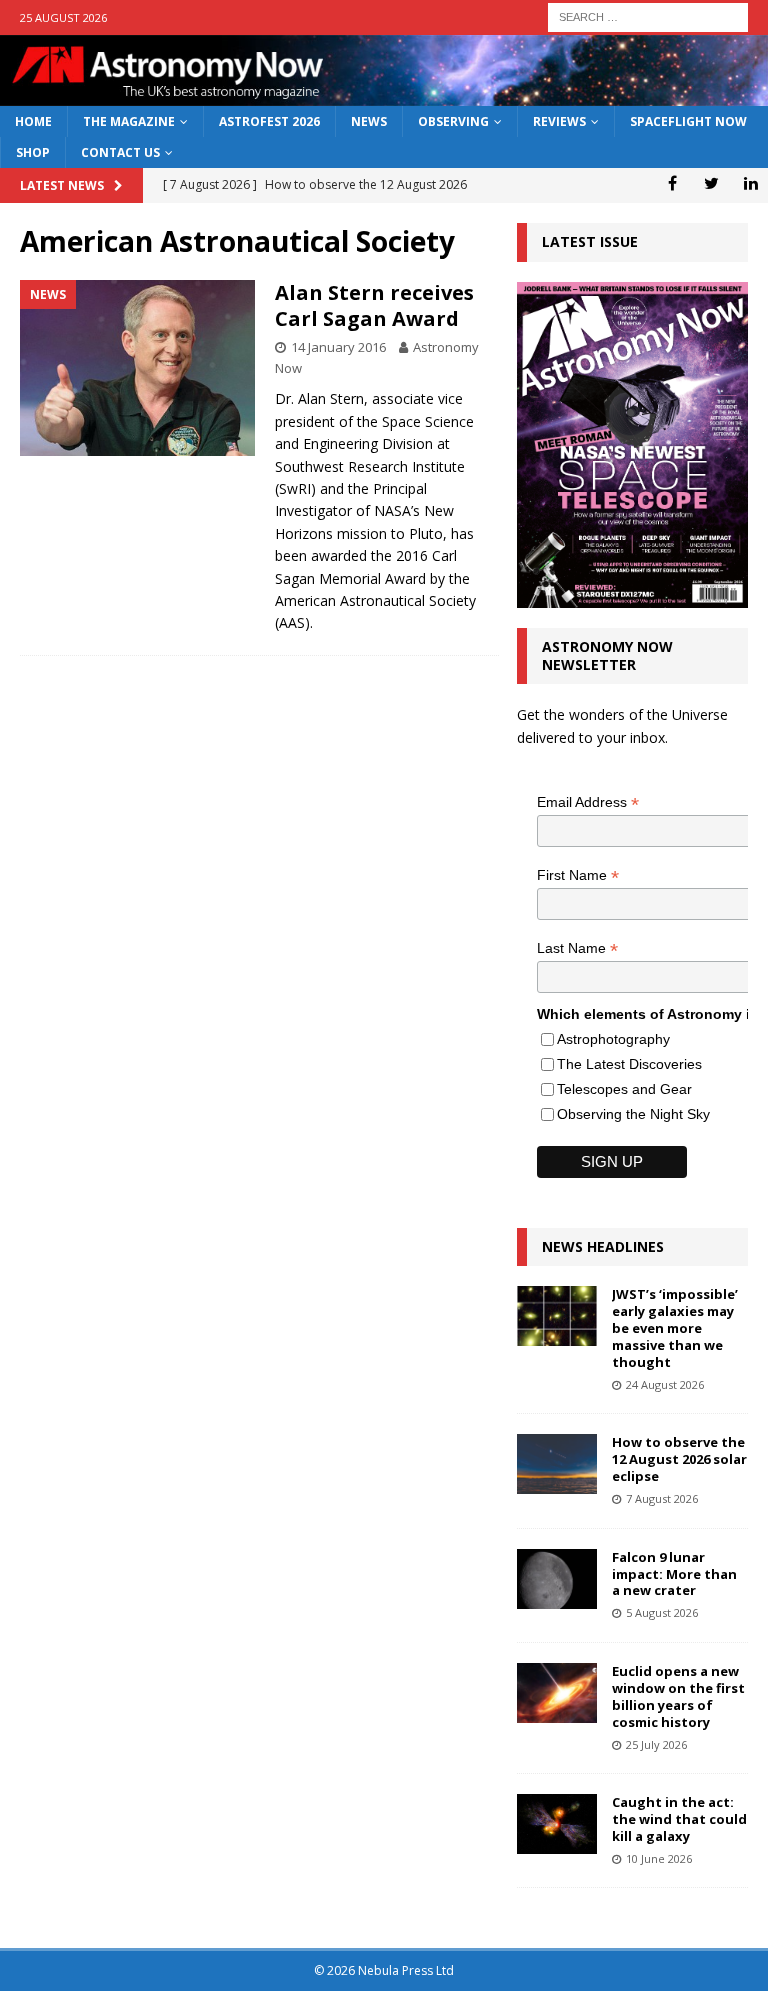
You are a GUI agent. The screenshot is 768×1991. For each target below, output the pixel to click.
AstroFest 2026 (269, 121)
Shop (33, 152)
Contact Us (120, 152)
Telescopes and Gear (624, 1089)
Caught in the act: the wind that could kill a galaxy (679, 1819)
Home (33, 121)
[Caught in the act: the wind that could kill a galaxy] (557, 1824)
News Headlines (603, 1246)
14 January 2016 (338, 347)
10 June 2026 (659, 1858)
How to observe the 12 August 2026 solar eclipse (679, 1459)
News (369, 121)
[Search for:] (648, 15)
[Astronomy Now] (384, 94)
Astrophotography (613, 1039)
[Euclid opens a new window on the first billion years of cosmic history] (557, 1693)
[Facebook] (672, 183)
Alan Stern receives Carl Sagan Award (374, 305)
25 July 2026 (656, 1744)
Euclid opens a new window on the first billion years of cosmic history (678, 1696)
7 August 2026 (662, 1498)
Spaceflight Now (688, 121)
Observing (453, 121)
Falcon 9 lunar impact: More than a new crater (674, 1574)
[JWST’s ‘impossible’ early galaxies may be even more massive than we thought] (557, 1316)
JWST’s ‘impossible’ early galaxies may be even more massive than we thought (675, 1328)
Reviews (559, 121)
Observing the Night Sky (633, 1114)
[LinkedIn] (750, 183)
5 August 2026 (662, 1612)
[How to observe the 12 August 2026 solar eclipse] (557, 1464)
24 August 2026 (665, 1384)
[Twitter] (711, 183)
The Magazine (129, 121)
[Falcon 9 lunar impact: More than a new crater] (557, 1579)
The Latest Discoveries (629, 1064)
